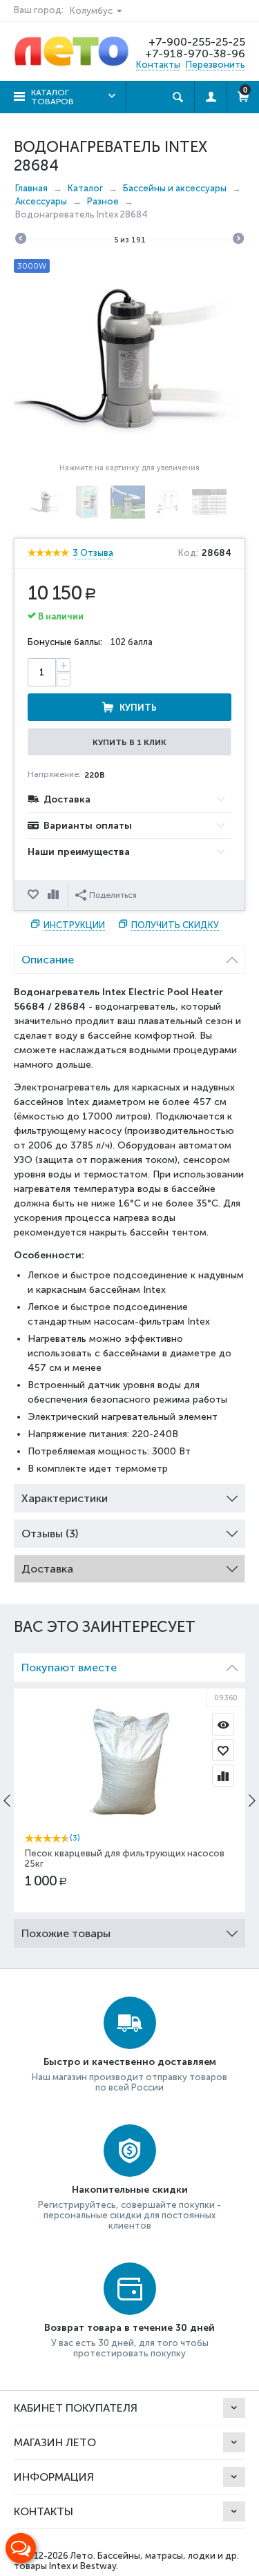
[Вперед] (238, 240)
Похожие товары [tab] (66, 1933)
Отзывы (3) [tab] (50, 1534)
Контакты (158, 65)
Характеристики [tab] (65, 1498)
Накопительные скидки (130, 2190)
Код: (188, 553)
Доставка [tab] (47, 1569)
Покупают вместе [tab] (69, 1667)
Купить (138, 708)
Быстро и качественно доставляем (130, 2062)
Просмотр (223, 1724)
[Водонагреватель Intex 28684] (129, 357)
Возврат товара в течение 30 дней (129, 2328)
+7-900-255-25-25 (197, 42)
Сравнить (55, 895)
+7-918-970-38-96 (195, 54)
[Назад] (21, 240)
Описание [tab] (48, 960)
